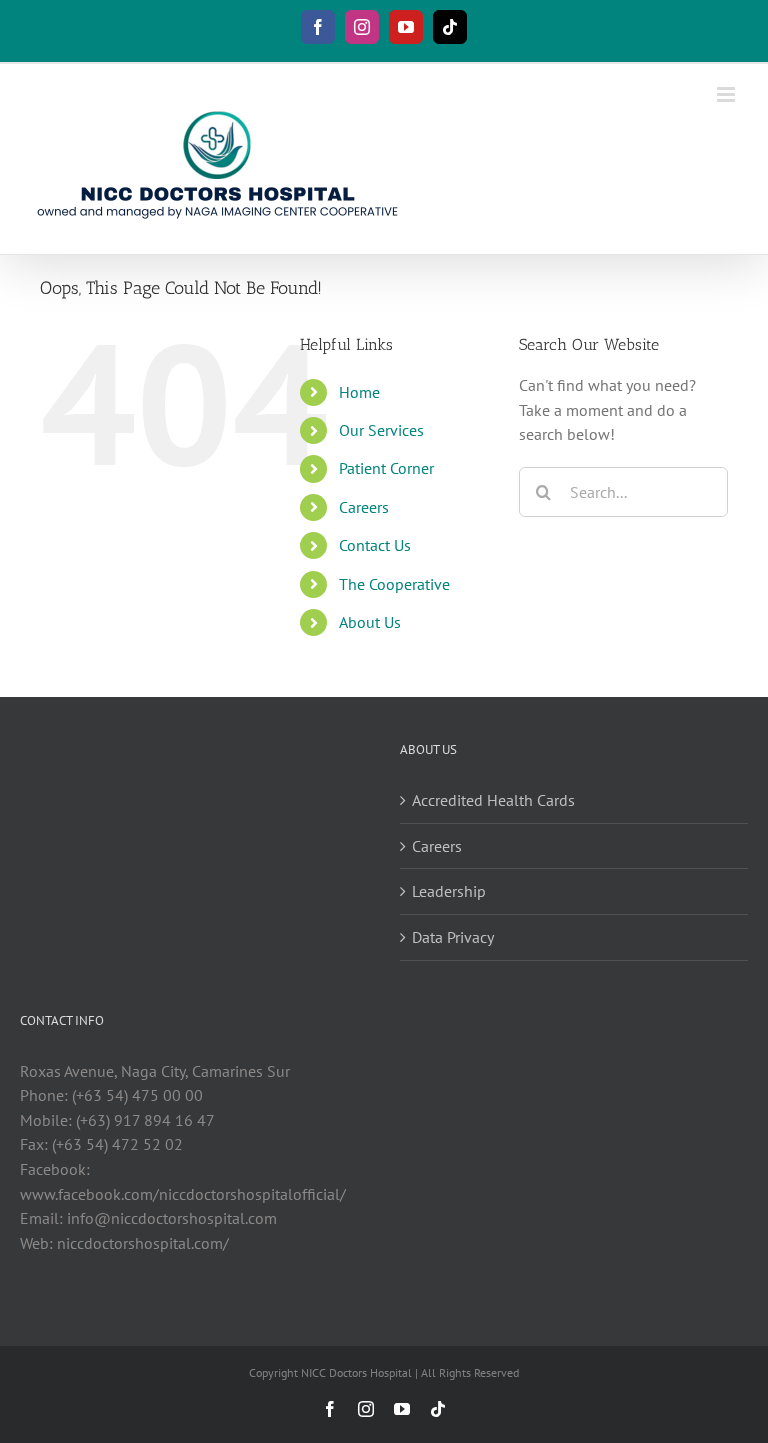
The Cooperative (394, 584)
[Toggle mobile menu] (727, 94)
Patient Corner (386, 468)
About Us (370, 622)
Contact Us (375, 545)
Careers (364, 507)
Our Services (381, 430)
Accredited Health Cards (493, 800)
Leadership (449, 891)
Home (359, 392)
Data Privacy (453, 937)
